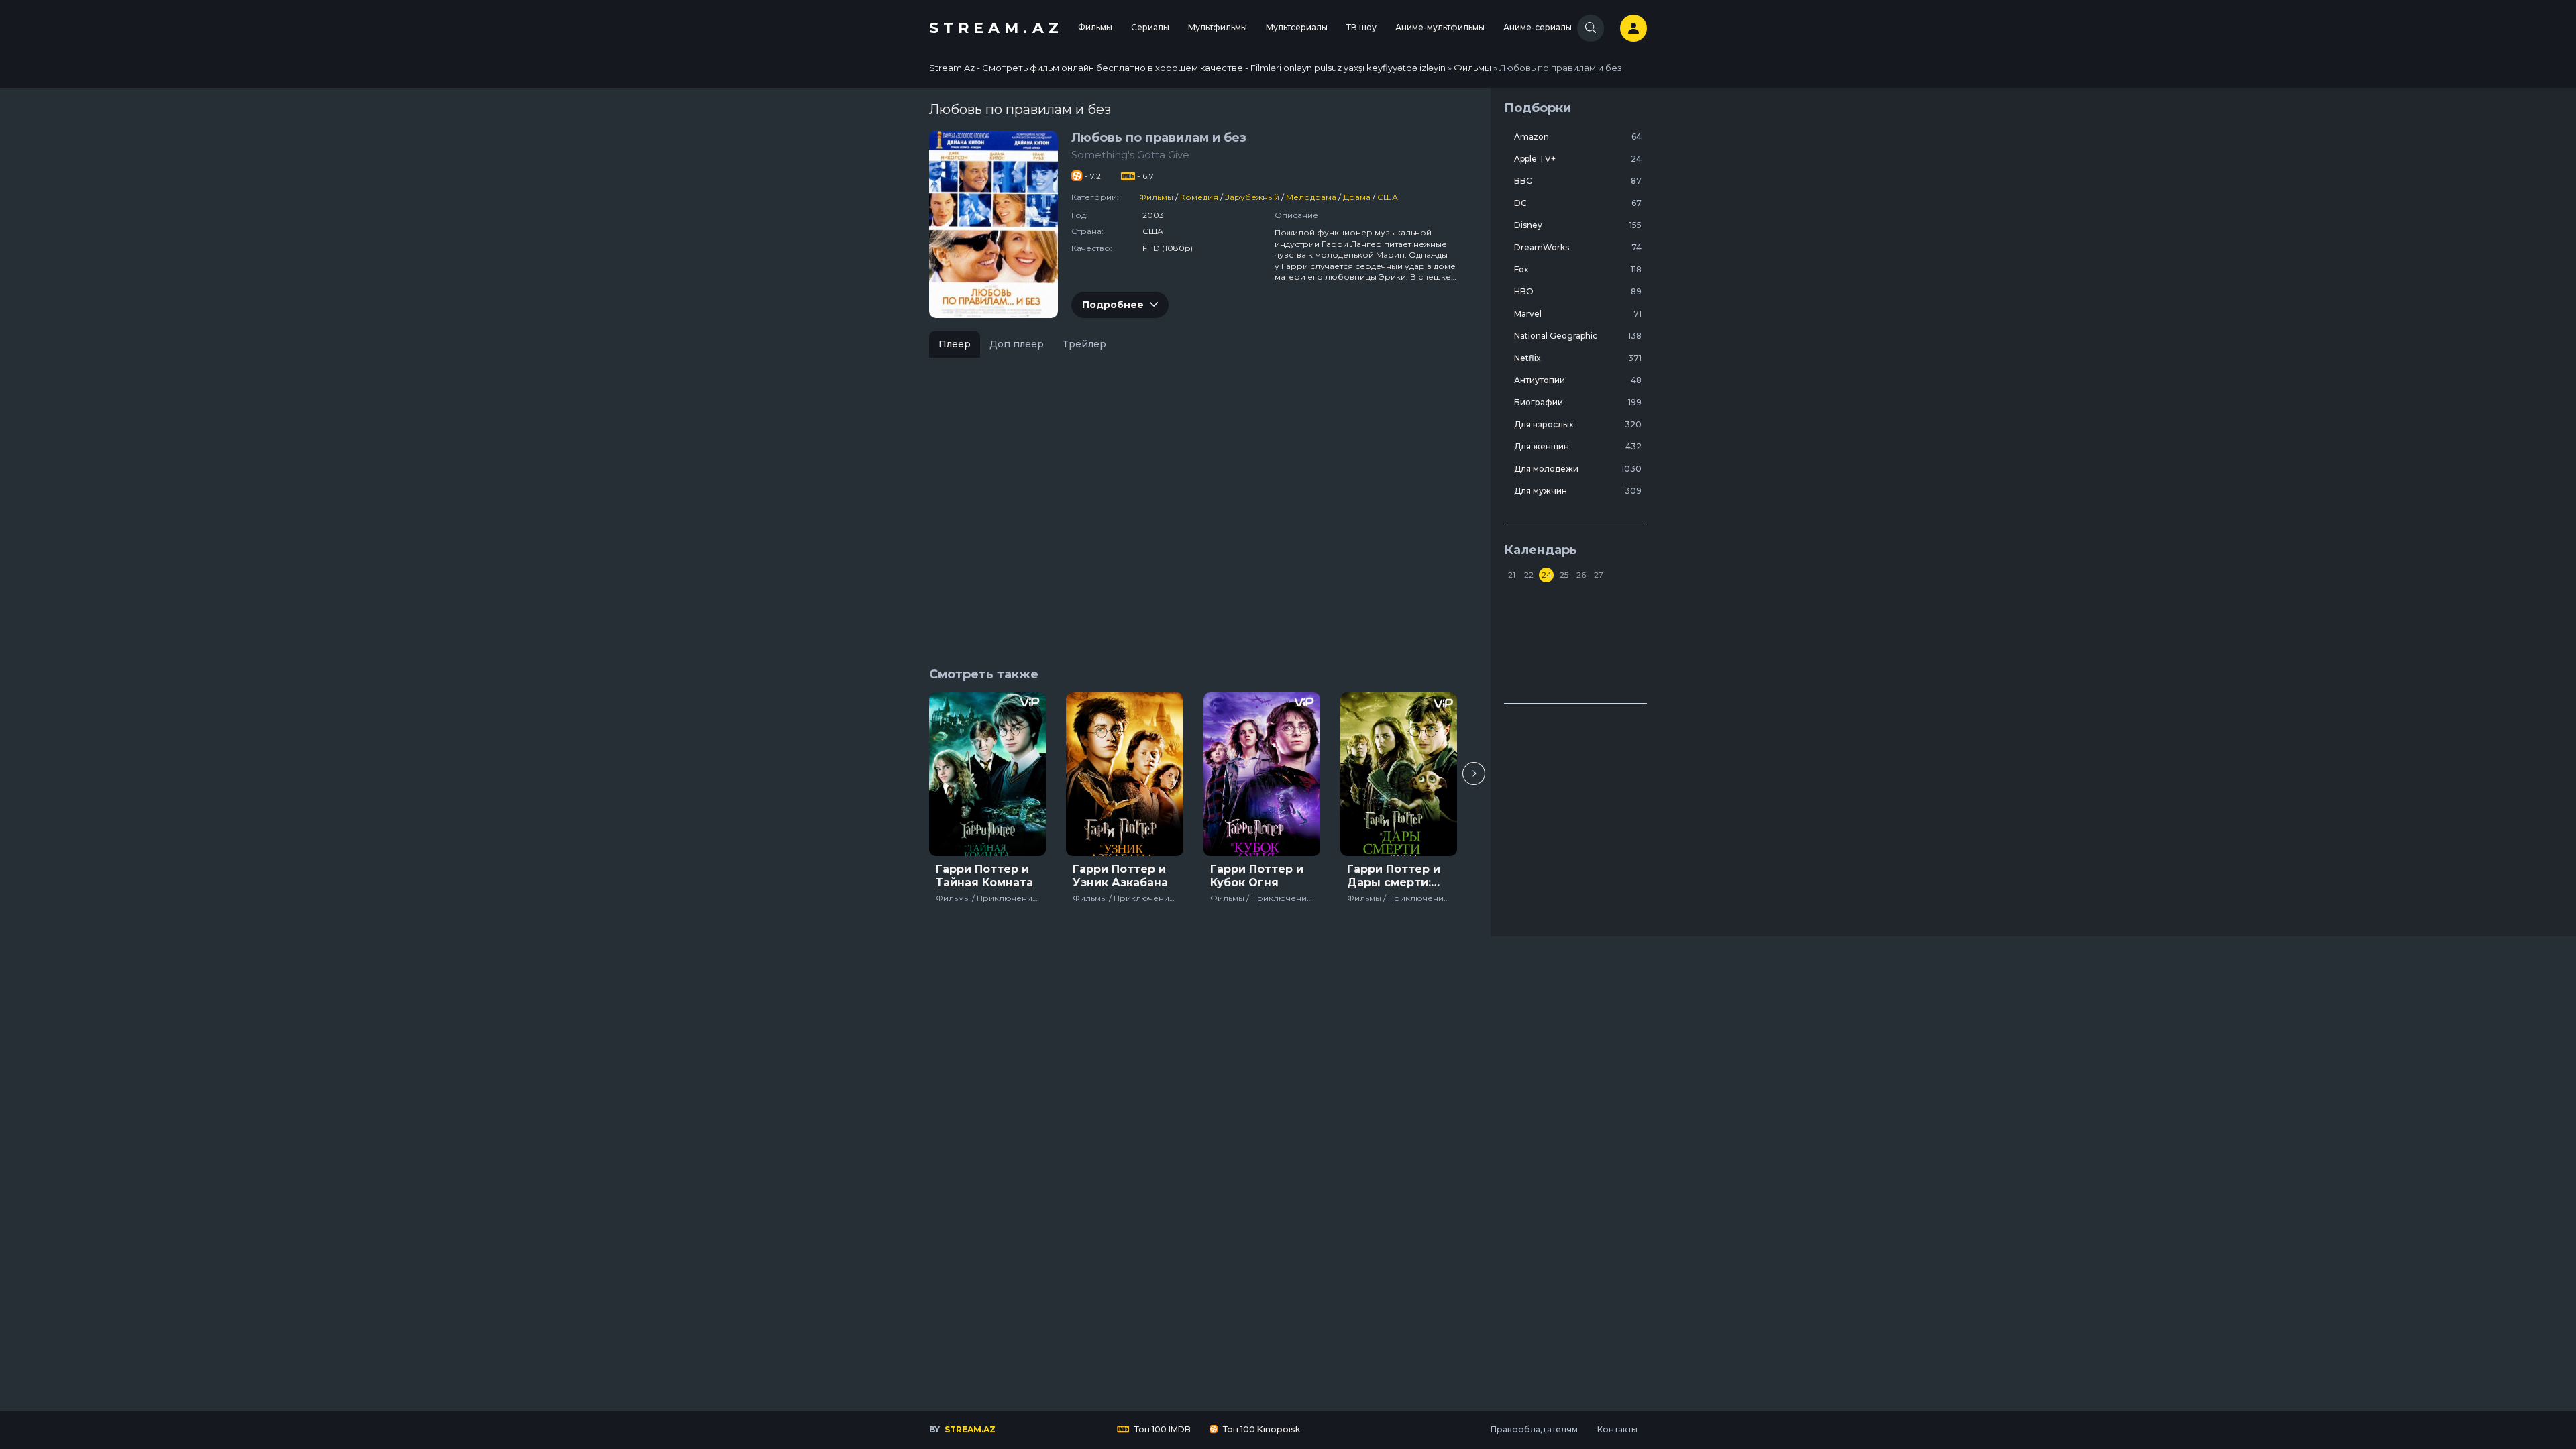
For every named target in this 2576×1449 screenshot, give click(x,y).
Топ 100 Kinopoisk (1260, 1429)
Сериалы (1150, 27)
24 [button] (1547, 575)
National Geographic (1578, 336)
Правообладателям (1534, 1429)
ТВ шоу (1361, 27)
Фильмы (1095, 27)
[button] (1474, 773)
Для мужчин (1578, 491)
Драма (1357, 197)
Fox (1578, 269)
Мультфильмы (1218, 27)
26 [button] (1581, 575)
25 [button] (1564, 575)
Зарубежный (1252, 197)
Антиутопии (1578, 380)
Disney (1578, 225)
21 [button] (1512, 575)
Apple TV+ (1578, 159)
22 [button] (1529, 575)
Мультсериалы (1297, 27)
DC (1578, 203)
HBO (1578, 291)
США (1388, 197)
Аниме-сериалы (1538, 27)
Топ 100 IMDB (1162, 1429)
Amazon (1578, 137)
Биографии (1578, 402)
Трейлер (1084, 344)
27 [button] (1599, 575)
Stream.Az (996, 28)
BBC (1578, 181)
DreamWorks (1578, 247)
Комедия (1199, 197)
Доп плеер (1017, 344)
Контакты (1617, 1429)
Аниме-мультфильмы (1440, 27)
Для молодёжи (1578, 469)
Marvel (1578, 314)
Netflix (1578, 358)
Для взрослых (1578, 424)
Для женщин (1578, 446)
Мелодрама (1311, 197)
